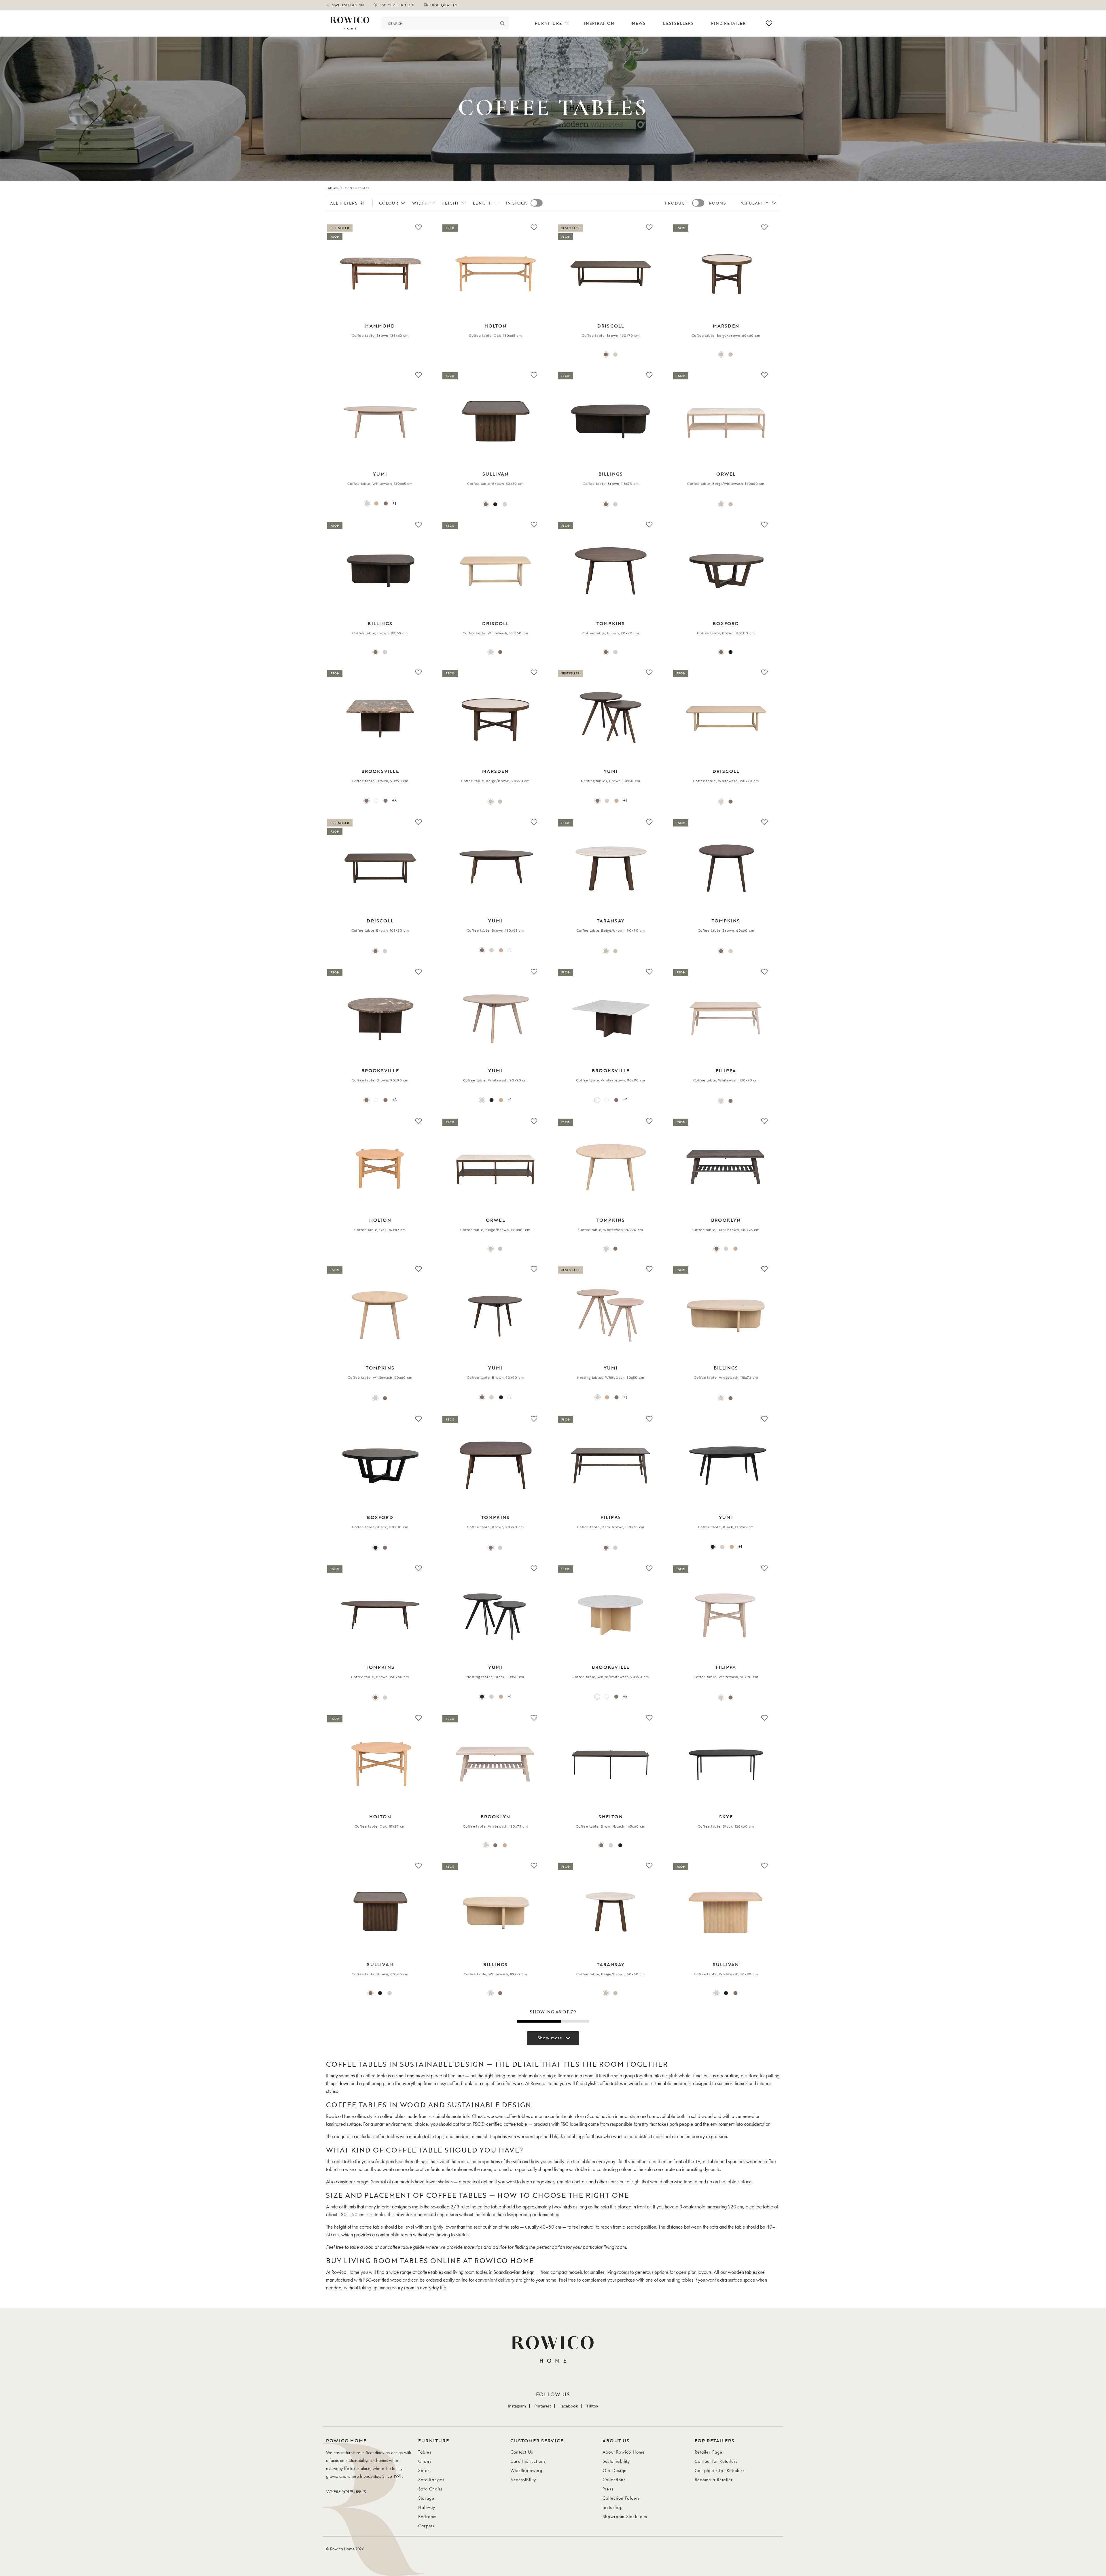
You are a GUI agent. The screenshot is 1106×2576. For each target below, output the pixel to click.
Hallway (427, 2507)
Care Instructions (528, 2461)
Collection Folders (621, 2498)
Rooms (717, 203)
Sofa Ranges (431, 2480)
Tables (332, 188)
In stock (516, 203)
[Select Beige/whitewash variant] (731, 354)
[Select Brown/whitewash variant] (386, 801)
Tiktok (592, 2406)
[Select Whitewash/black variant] (611, 1845)
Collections (614, 2480)
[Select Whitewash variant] (615, 354)
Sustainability (616, 2461)
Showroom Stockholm (625, 2517)
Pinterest (543, 2406)
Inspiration (599, 23)
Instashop (613, 2507)
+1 (394, 503)
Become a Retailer (714, 2480)
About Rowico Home (624, 2452)
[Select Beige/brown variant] (721, 354)
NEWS (639, 23)
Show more (550, 2038)
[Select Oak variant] (376, 503)
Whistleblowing (526, 2470)
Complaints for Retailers (720, 2470)
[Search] (502, 23)
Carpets (426, 2526)
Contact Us (522, 2452)
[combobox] (439, 23)
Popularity (754, 203)
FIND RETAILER (729, 23)
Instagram (517, 2406)
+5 (394, 800)
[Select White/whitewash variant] (376, 801)
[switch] (537, 203)
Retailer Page (709, 2452)
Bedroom (427, 2517)
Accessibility (523, 2480)
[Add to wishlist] (418, 227)
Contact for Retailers (716, 2461)
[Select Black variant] (495, 504)
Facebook (569, 2406)
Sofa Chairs (430, 2489)
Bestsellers (678, 23)
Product (676, 203)
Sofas (424, 2470)
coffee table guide (406, 2247)
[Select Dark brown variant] (731, 1101)
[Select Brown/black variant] (601, 1845)
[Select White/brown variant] (597, 1100)
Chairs (425, 2461)
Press (608, 2489)
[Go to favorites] (769, 23)
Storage (426, 2498)
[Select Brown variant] (606, 354)
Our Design (615, 2470)
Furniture (548, 23)
